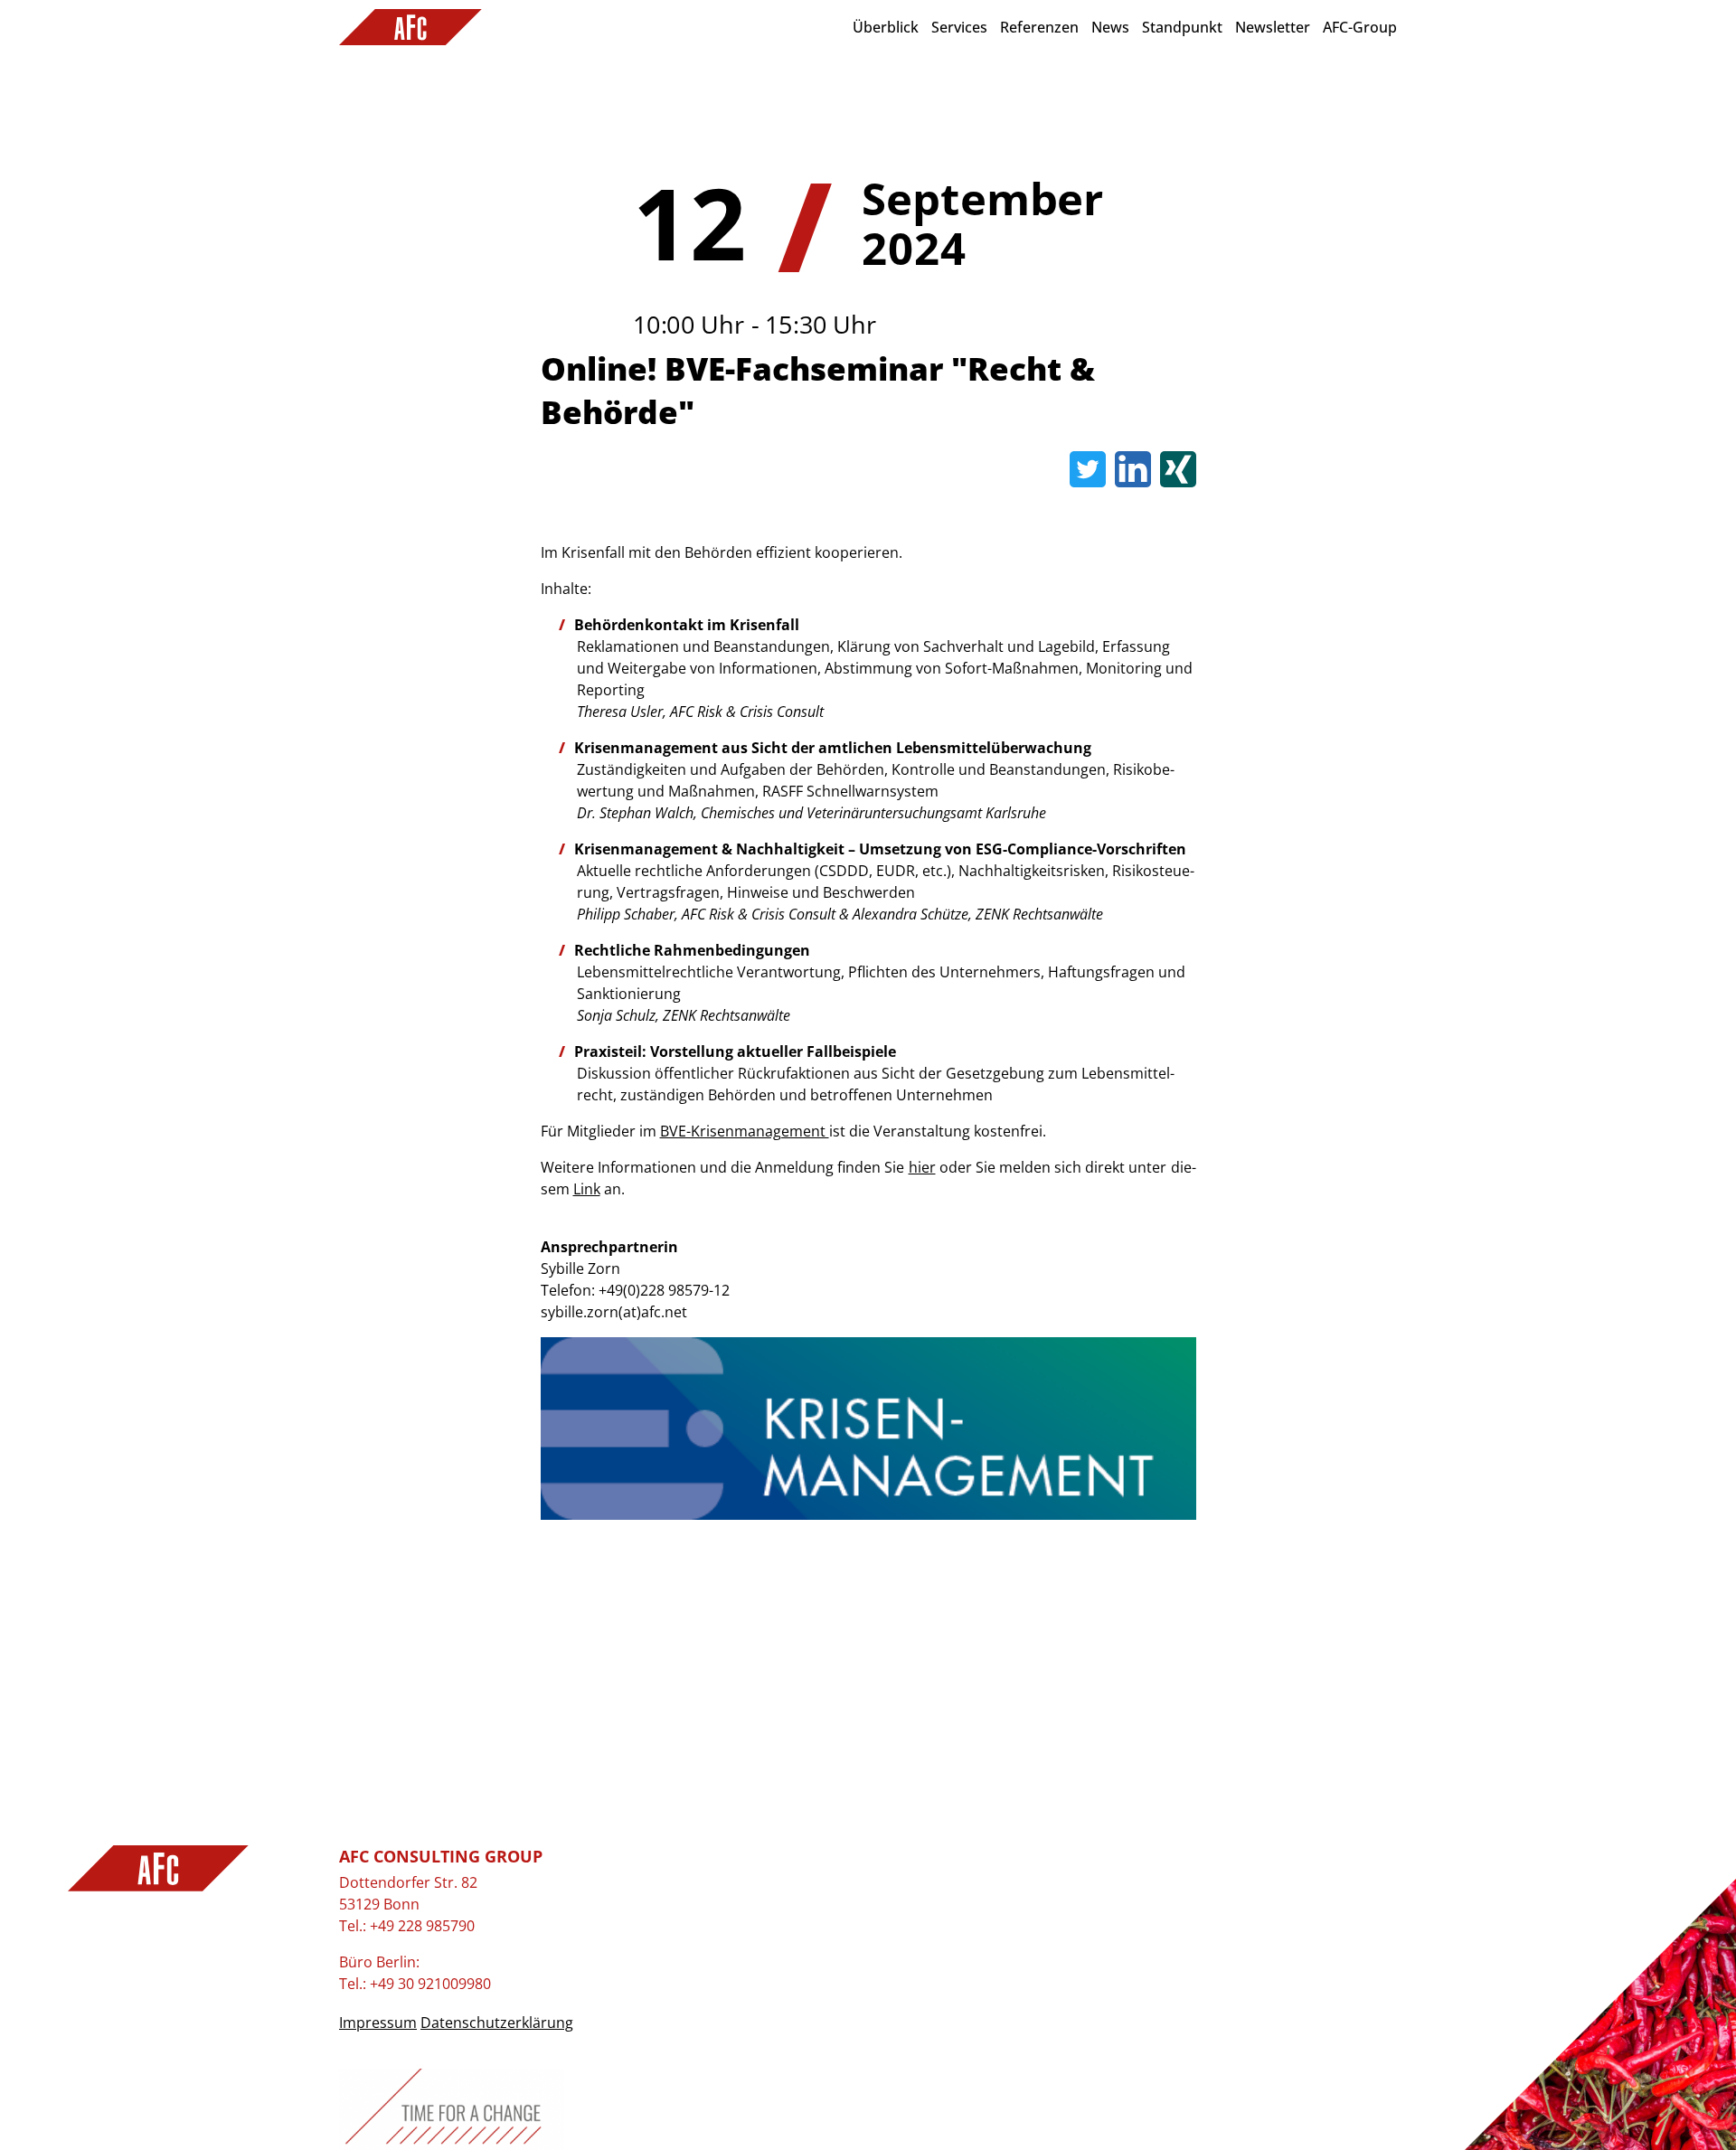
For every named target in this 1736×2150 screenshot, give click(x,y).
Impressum (378, 2023)
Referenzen (1039, 27)
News (1110, 27)
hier (922, 1167)
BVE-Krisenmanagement (745, 1131)
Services (959, 27)
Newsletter (1273, 27)
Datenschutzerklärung (497, 2023)
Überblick (886, 27)
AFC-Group (1360, 27)
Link (587, 1189)
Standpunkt (1182, 27)
